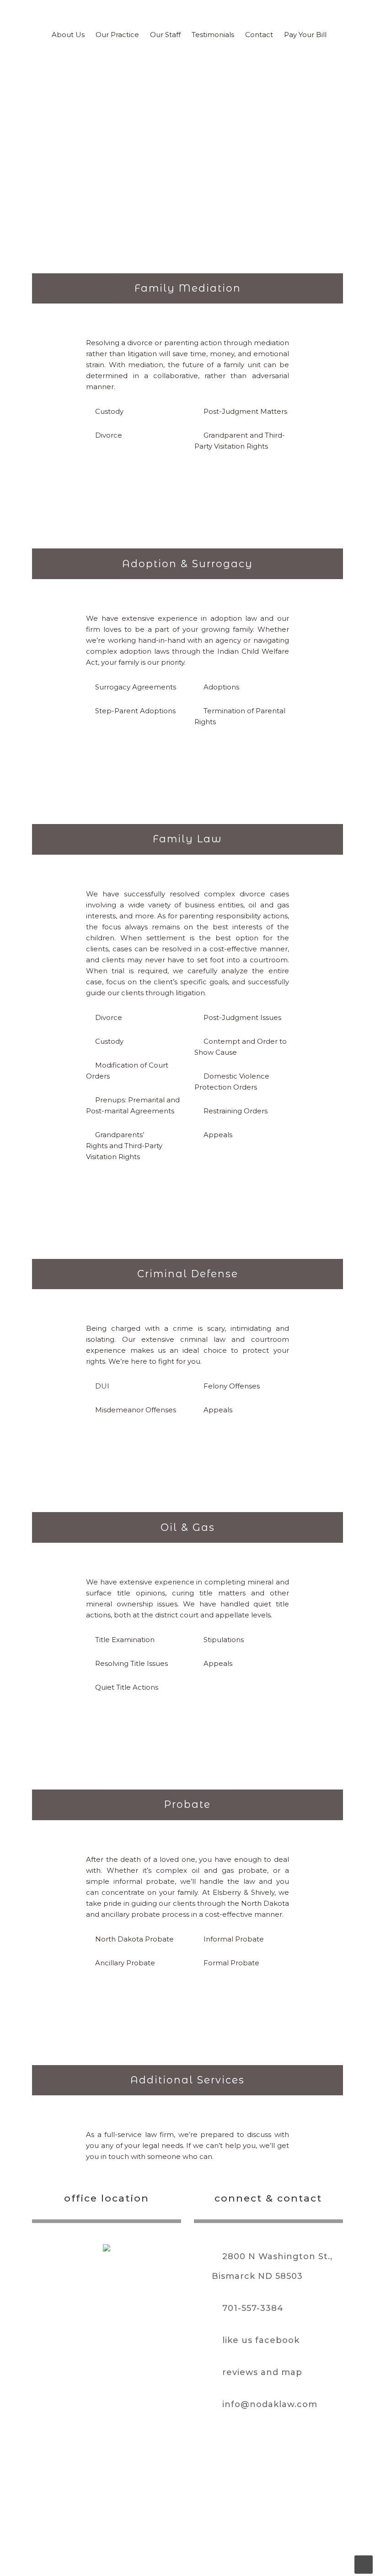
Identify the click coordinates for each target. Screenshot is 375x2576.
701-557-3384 (253, 2308)
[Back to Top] (364, 2565)
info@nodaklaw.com (270, 2404)
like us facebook (261, 2340)
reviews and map (262, 2372)
